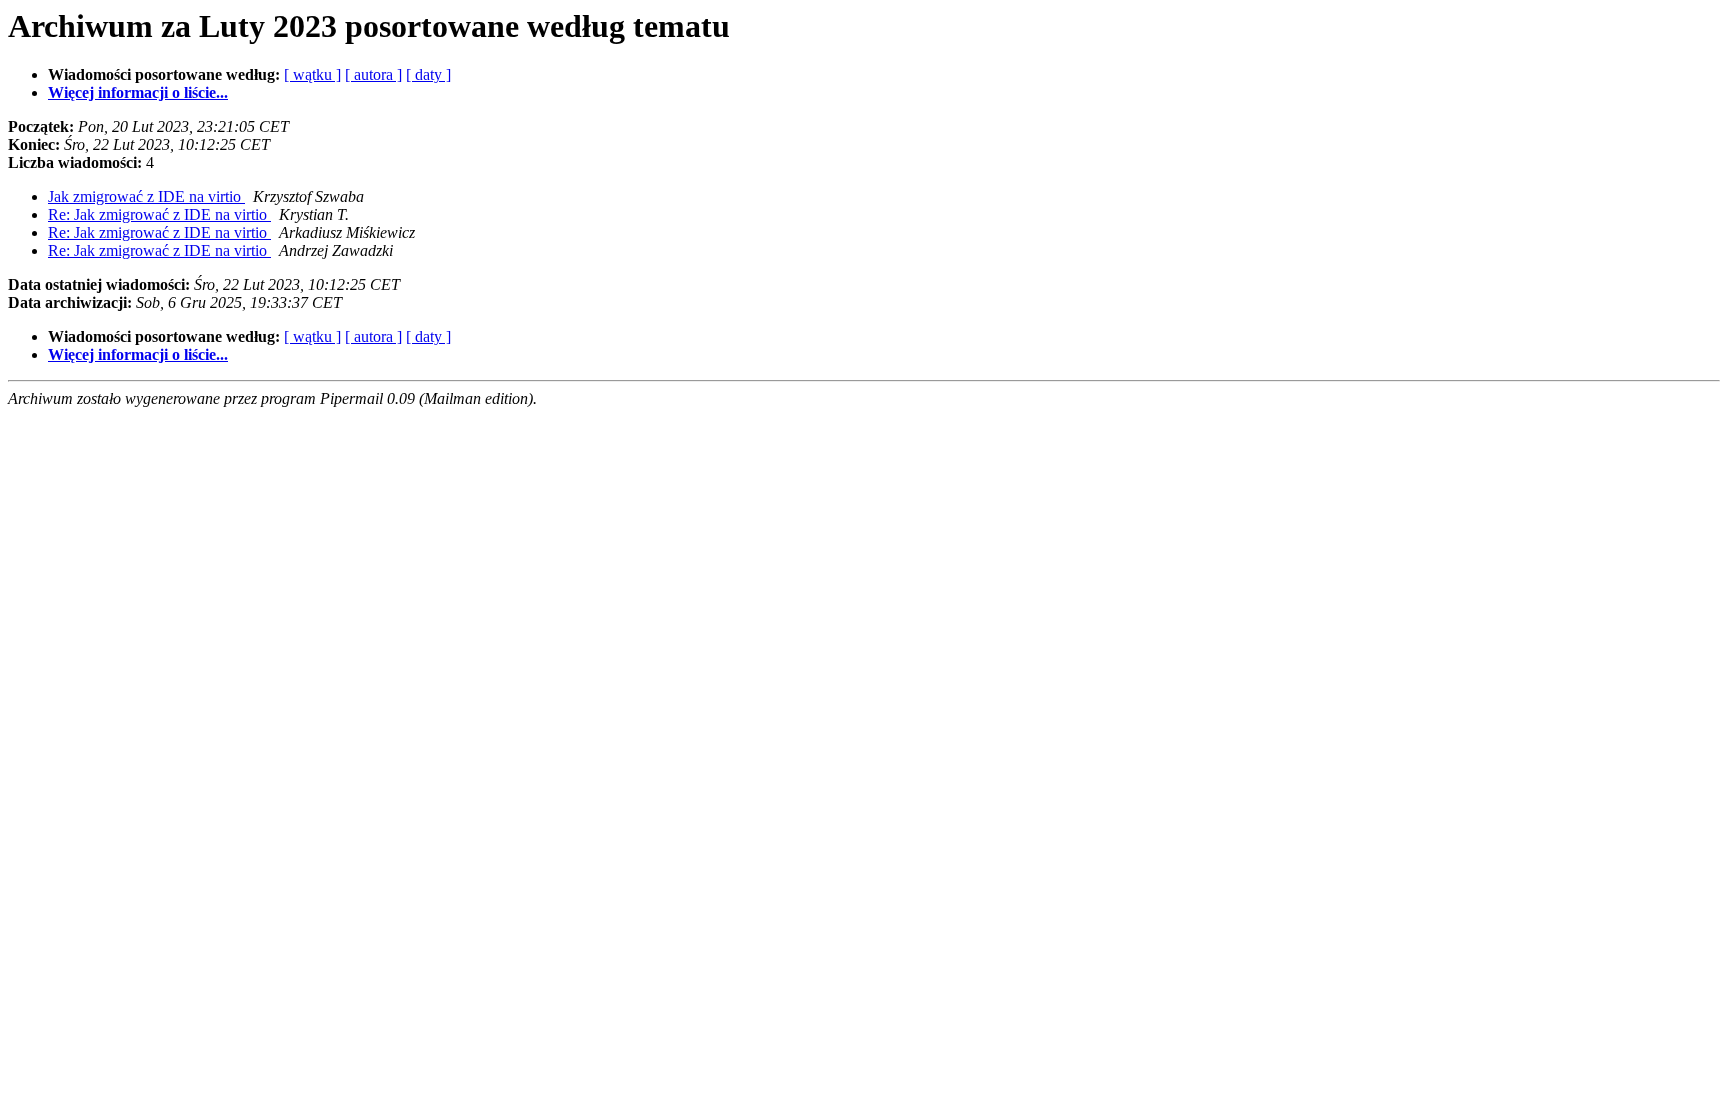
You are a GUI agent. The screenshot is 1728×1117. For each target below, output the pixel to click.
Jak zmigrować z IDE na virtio (146, 196)
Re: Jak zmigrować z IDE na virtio (159, 214)
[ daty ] (428, 74)
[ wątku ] (312, 74)
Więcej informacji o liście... (138, 92)
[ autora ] (373, 74)
